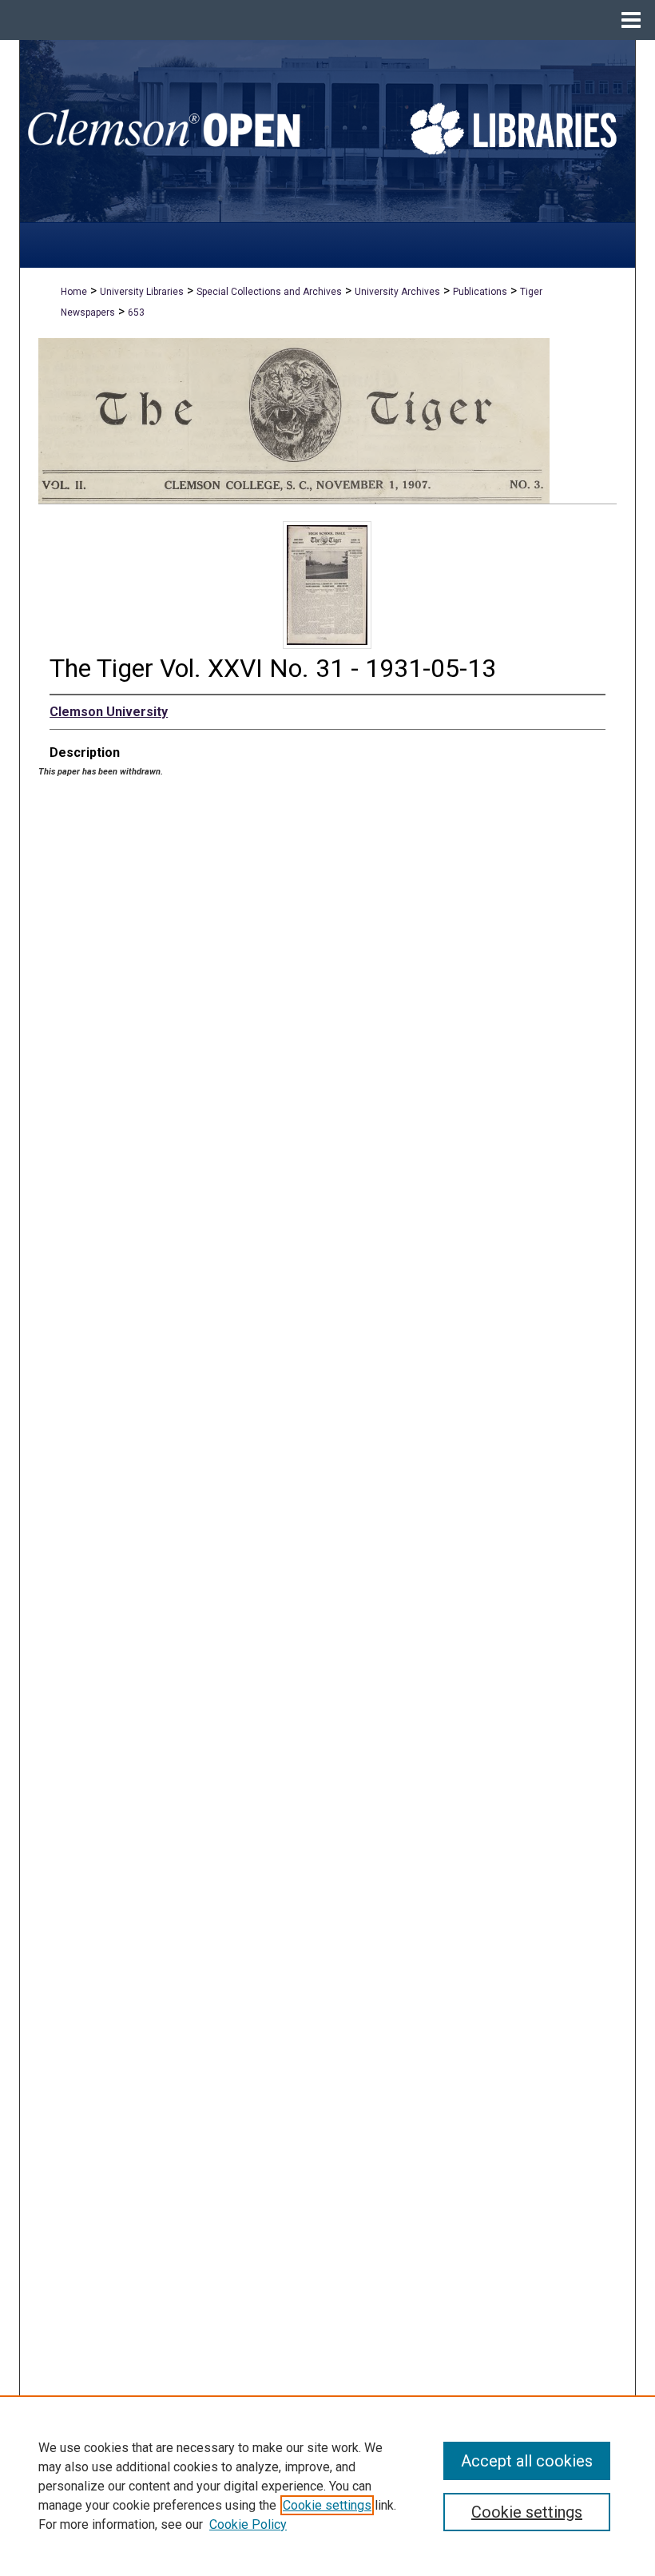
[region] (327, 2486)
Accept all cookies (527, 2461)
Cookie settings (327, 2505)
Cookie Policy (248, 2524)
